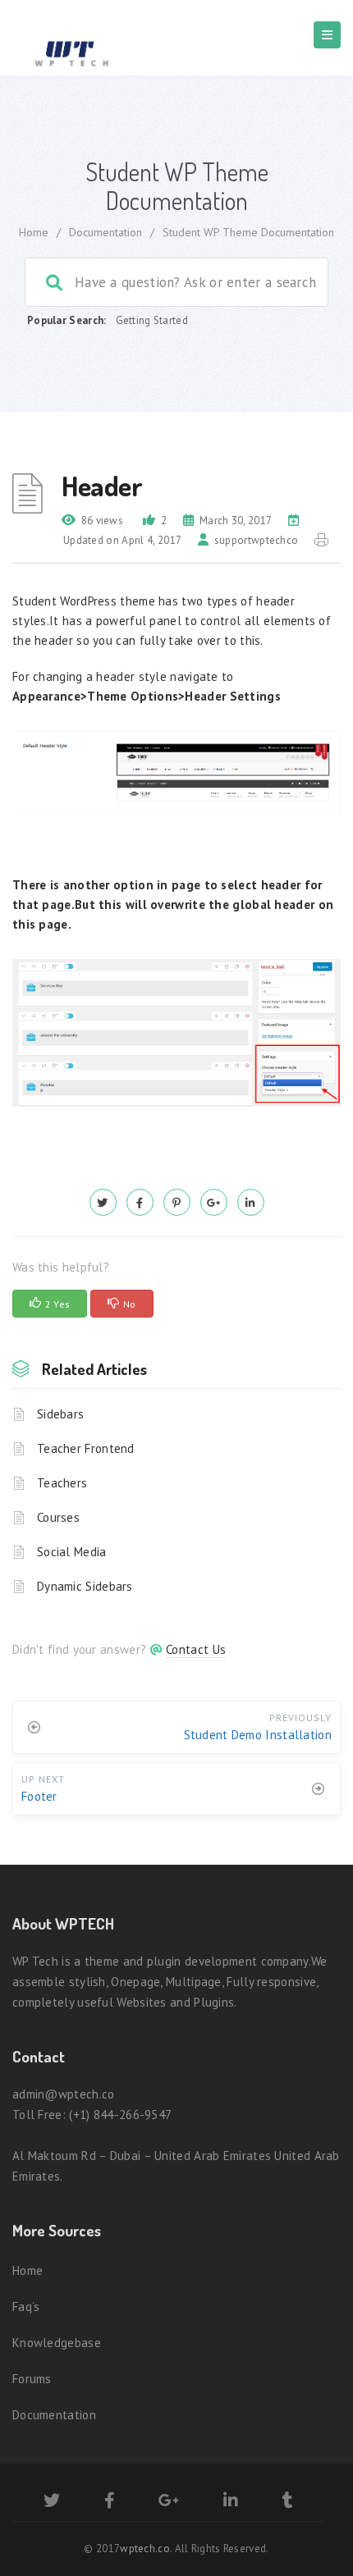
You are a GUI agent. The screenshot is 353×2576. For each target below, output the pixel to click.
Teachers (62, 1483)
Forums (32, 2379)
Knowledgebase (57, 2343)
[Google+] (169, 2503)
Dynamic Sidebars (85, 1586)
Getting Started (152, 320)
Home (28, 2270)
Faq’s (26, 2307)
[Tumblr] (288, 2503)
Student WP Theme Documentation (248, 232)
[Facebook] (110, 2503)
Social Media (72, 1552)
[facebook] (140, 1202)
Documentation (105, 232)
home (34, 232)
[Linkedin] (231, 2503)
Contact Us (196, 1649)
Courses (58, 1517)
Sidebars (60, 1414)
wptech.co (145, 2549)
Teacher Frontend (86, 1448)
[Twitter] (52, 2503)
